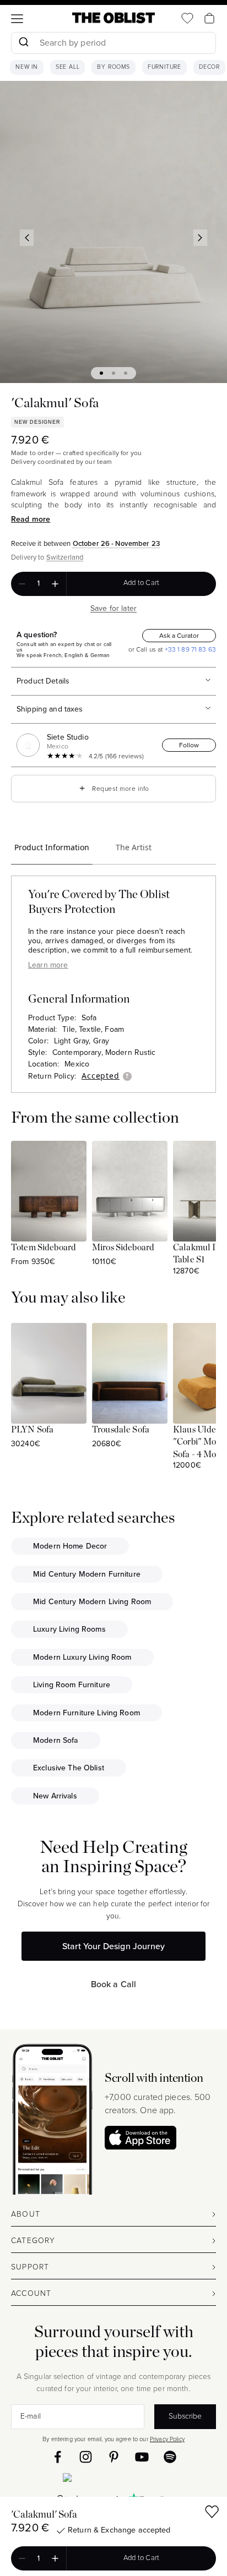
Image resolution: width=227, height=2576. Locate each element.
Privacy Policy (167, 2439)
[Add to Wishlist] (212, 2514)
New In (27, 67)
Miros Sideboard (123, 1248)
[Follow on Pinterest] (114, 2457)
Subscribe (185, 2416)
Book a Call (114, 1984)
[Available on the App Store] (113, 2480)
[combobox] (113, 44)
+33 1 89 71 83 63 (189, 649)
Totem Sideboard (44, 1248)
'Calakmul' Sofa (44, 2515)
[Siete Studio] (30, 745)
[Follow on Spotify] (170, 2457)
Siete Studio (68, 737)
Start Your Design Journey (113, 1946)
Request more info (113, 788)
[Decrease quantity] (22, 584)
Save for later (113, 608)
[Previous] (27, 238)
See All (68, 67)
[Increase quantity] (55, 584)
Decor (209, 67)
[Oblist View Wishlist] (187, 18)
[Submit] (23, 43)
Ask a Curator (179, 636)
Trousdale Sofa (121, 1430)
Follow (189, 745)
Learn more (48, 965)
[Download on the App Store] (140, 2138)
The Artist (134, 847)
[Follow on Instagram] (86, 2457)
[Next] (201, 238)
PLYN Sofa (32, 1430)
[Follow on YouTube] (142, 2457)
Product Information (52, 847)
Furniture (164, 67)
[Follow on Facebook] (58, 2457)
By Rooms (113, 67)
